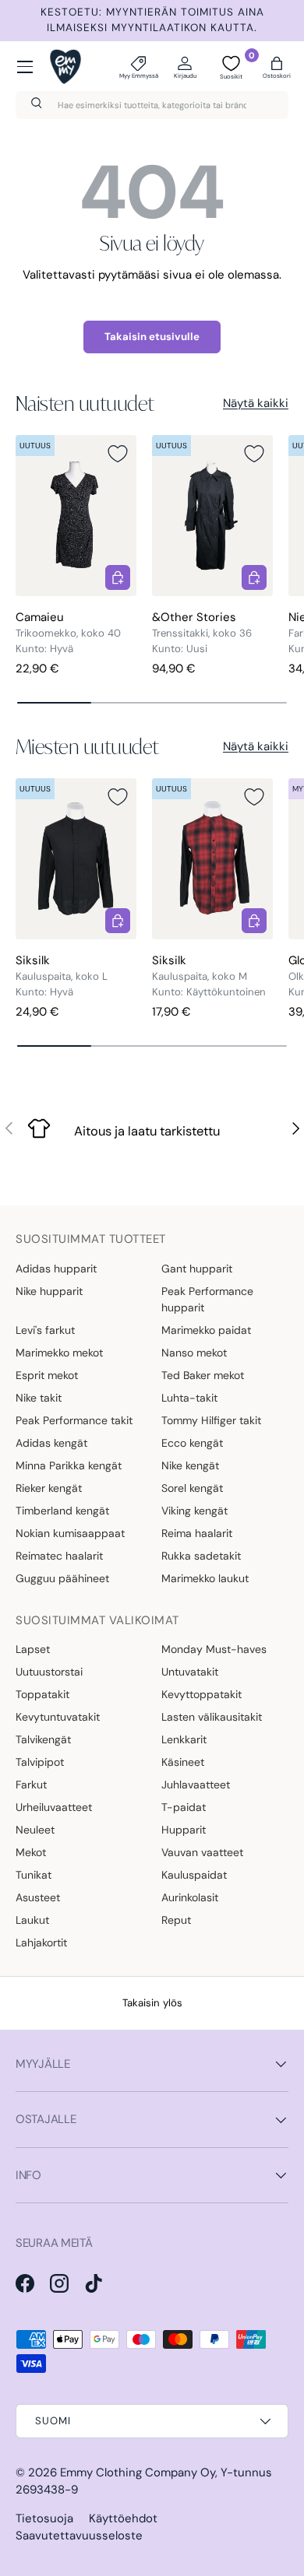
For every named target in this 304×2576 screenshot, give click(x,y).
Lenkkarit (184, 1739)
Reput (176, 1920)
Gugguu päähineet (62, 1578)
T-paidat (184, 1807)
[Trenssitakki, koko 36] (212, 516)
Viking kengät (194, 1511)
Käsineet (183, 1762)
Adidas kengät (51, 1443)
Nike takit (39, 1398)
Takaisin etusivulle (152, 337)
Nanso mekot (194, 1353)
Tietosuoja (44, 2518)
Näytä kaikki (256, 403)
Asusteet (38, 1897)
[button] (277, 67)
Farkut (31, 1785)
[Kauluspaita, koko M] (212, 859)
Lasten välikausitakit (212, 1717)
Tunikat (34, 1875)
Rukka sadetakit (201, 1556)
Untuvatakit (190, 1672)
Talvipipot (40, 1762)
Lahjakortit (41, 1943)
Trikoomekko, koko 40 (68, 633)
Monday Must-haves (214, 1649)
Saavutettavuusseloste (79, 2536)
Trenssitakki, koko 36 (202, 633)
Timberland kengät (62, 1511)
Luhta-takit (189, 1398)
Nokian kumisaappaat (70, 1533)
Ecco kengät (192, 1443)
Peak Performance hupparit (207, 1299)
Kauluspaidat (194, 1875)
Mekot (31, 1852)
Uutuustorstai (49, 1672)
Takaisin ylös (152, 2003)
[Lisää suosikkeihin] (118, 454)
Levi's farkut (45, 1330)
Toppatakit (42, 1694)
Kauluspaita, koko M (200, 976)
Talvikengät (43, 1739)
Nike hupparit (49, 1291)
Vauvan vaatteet (202, 1852)
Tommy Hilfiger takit (211, 1420)
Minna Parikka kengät (69, 1465)
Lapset (33, 1649)
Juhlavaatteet (196, 1785)
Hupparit (184, 1830)
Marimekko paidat (206, 1330)
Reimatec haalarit (59, 1556)
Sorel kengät (192, 1488)
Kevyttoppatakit (201, 1694)
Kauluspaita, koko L (62, 976)
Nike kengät (190, 1465)
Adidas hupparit (56, 1269)
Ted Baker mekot (203, 1375)
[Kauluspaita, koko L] (76, 859)
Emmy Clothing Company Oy (138, 2472)
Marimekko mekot (59, 1353)
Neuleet (35, 1830)
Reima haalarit (197, 1533)
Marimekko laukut (205, 1578)
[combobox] (152, 105)
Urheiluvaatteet (54, 1807)
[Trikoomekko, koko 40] (76, 516)
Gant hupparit (197, 1269)
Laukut (32, 1920)
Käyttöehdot (123, 2518)
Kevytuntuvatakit (58, 1717)
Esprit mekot (47, 1375)
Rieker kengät (49, 1488)
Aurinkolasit (190, 1897)
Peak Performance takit (74, 1420)
